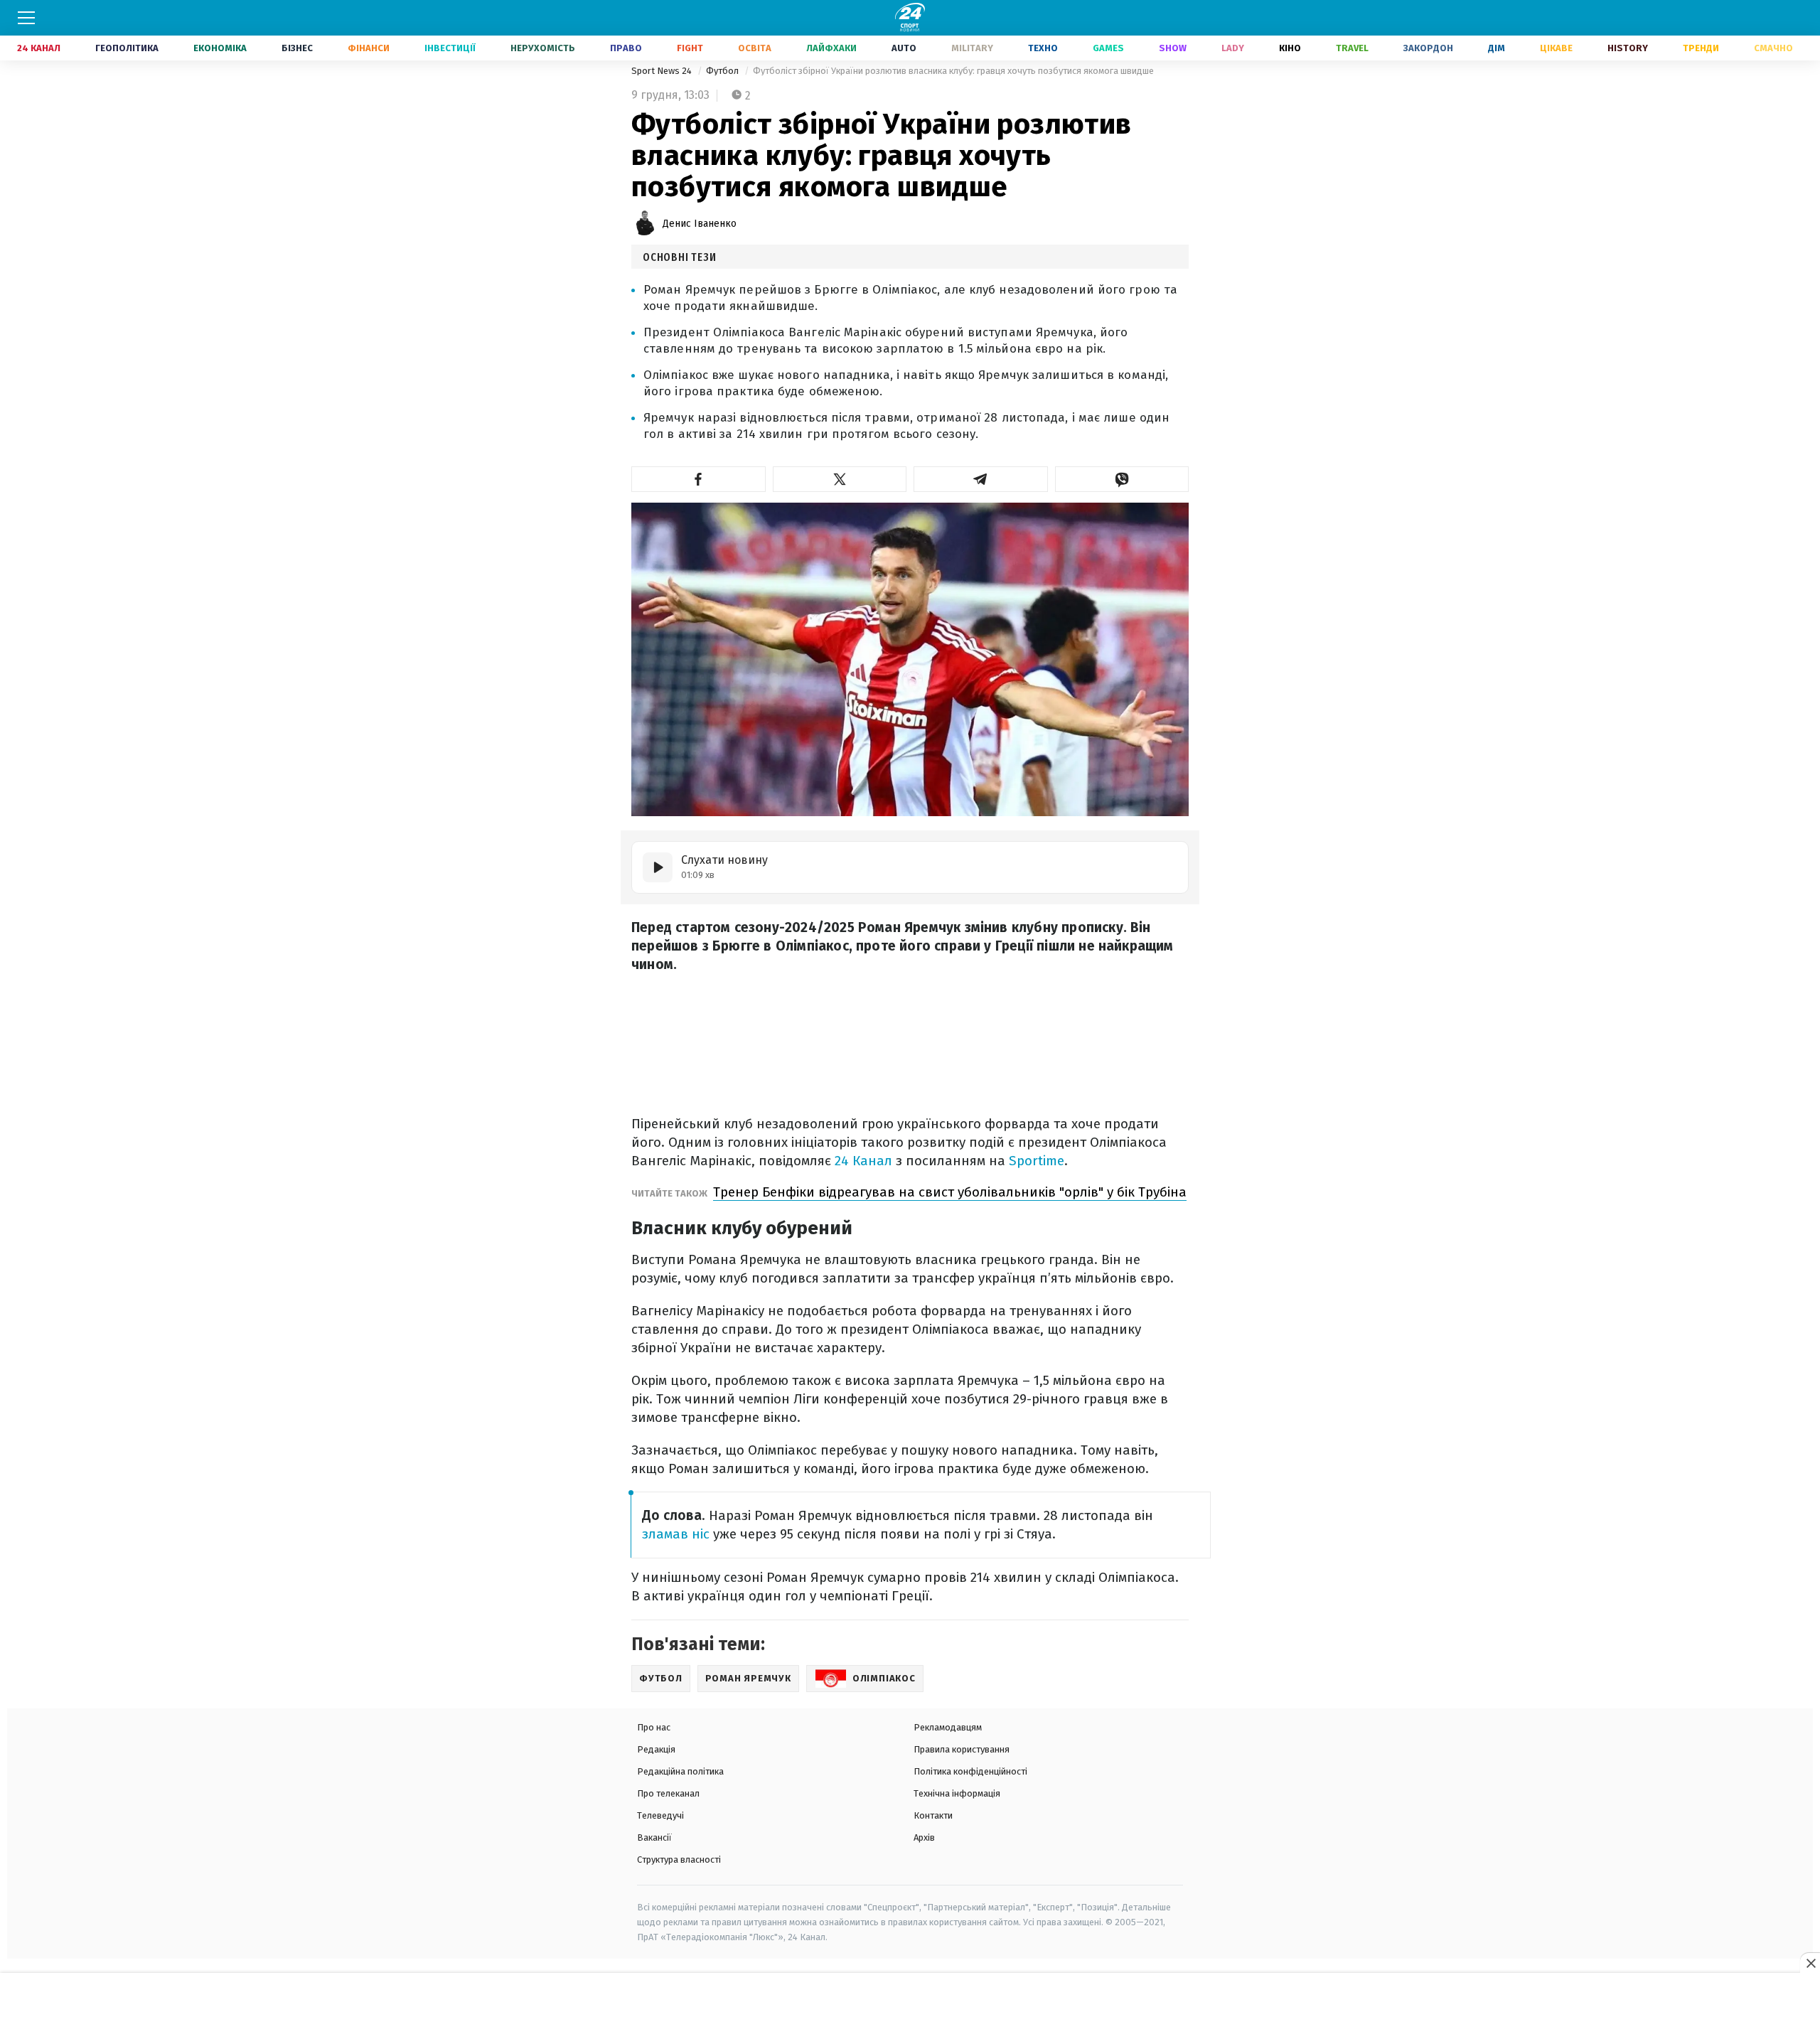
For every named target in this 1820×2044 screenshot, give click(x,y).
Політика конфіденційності (970, 1771)
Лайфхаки (831, 48)
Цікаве (1556, 48)
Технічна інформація (957, 1793)
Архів (924, 1837)
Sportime (1037, 1161)
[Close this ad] (1810, 1963)
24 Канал (39, 48)
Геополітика (127, 48)
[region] (910, 2009)
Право (626, 48)
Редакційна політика (680, 1771)
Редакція (656, 1749)
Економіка (220, 48)
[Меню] (26, 18)
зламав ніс (676, 1534)
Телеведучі (660, 1815)
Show (1173, 48)
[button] (698, 479)
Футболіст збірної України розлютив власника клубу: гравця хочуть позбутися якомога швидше (953, 71)
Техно (1043, 48)
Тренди (1701, 48)
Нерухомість (543, 48)
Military (972, 48)
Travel (1352, 48)
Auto (904, 48)
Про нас (654, 1727)
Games (1108, 48)
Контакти (933, 1815)
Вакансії (654, 1837)
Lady (1233, 48)
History (1628, 48)
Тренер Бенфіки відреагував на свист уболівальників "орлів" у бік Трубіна (950, 1192)
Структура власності (679, 1860)
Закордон (1428, 48)
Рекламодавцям (948, 1727)
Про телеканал (668, 1793)
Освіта (755, 48)
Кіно (1290, 48)
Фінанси (369, 48)
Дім (1497, 48)
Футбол (723, 71)
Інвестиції (450, 48)
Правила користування (962, 1749)
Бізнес (297, 48)
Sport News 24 (663, 71)
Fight (690, 48)
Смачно (1773, 48)
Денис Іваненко (700, 224)
